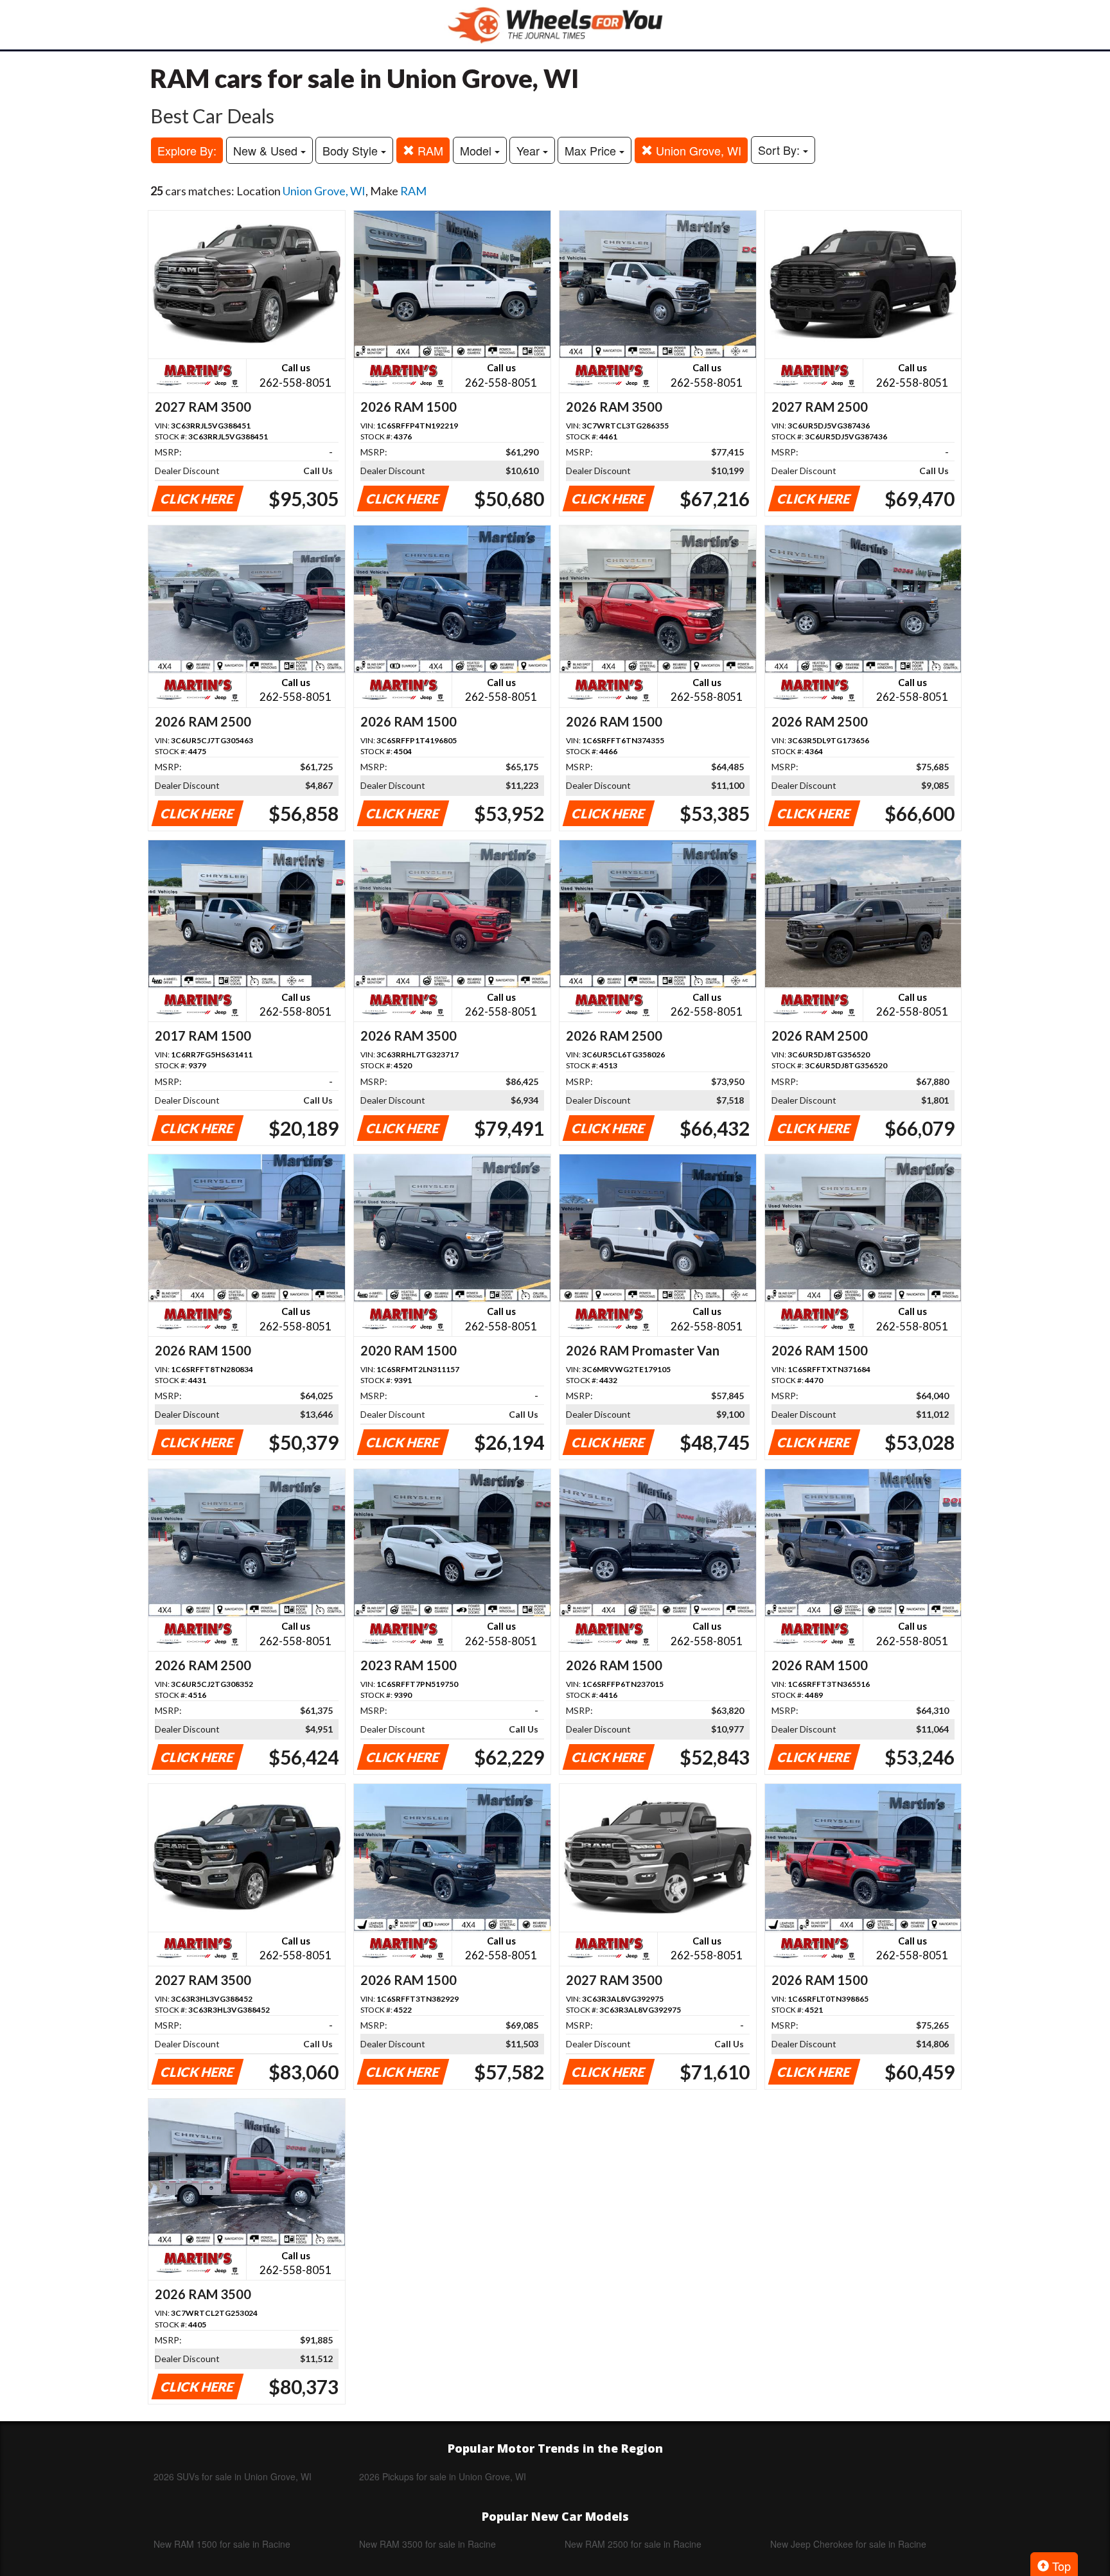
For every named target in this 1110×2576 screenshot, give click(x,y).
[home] (555, 25)
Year (530, 150)
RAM (429, 150)
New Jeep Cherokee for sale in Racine (848, 2544)
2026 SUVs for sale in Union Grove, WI (233, 2476)
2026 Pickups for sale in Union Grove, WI (443, 2476)
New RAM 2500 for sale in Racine (633, 2544)
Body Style (352, 150)
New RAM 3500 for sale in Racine (427, 2544)
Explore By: (187, 150)
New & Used (267, 150)
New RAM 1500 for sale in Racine (222, 2544)
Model (477, 150)
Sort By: (780, 150)
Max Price (592, 150)
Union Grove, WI (697, 150)
